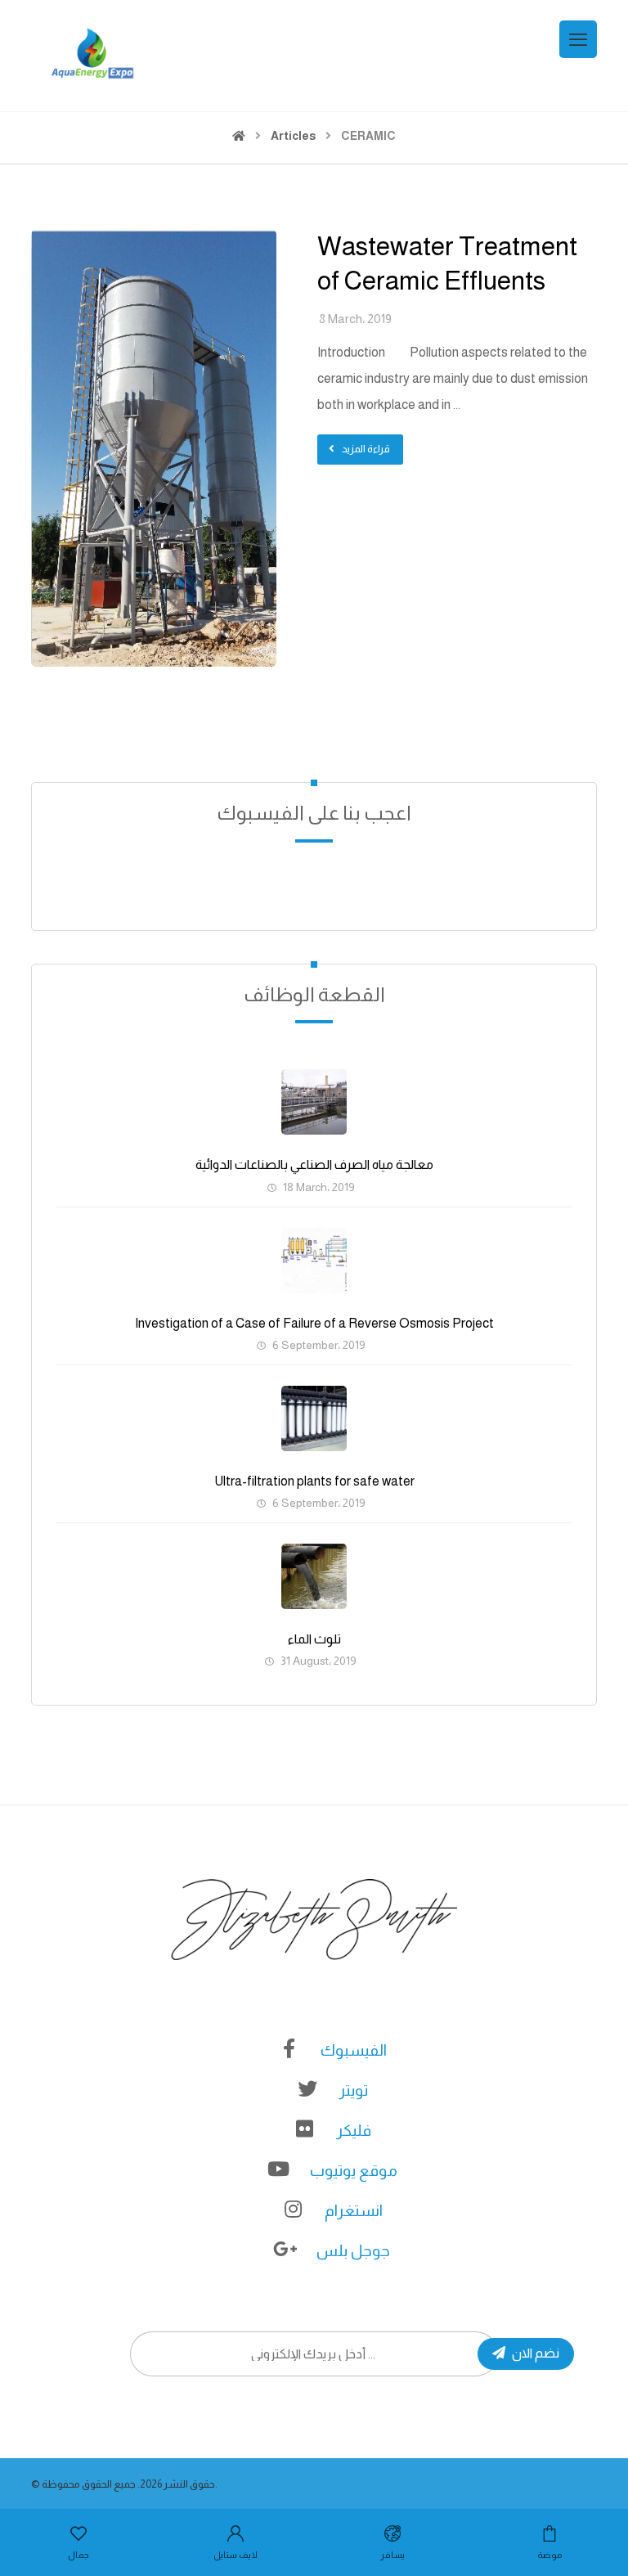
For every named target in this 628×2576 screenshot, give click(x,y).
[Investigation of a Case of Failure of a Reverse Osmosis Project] (314, 1261)
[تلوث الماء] (314, 1576)
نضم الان (536, 2353)
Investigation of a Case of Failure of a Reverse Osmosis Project (314, 1323)
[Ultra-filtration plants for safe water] (314, 1418)
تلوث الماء (314, 1639)
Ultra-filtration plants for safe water (314, 1481)
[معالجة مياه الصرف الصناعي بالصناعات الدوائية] (314, 1102)
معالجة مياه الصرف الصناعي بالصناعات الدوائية (314, 1164)
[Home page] (239, 136)
